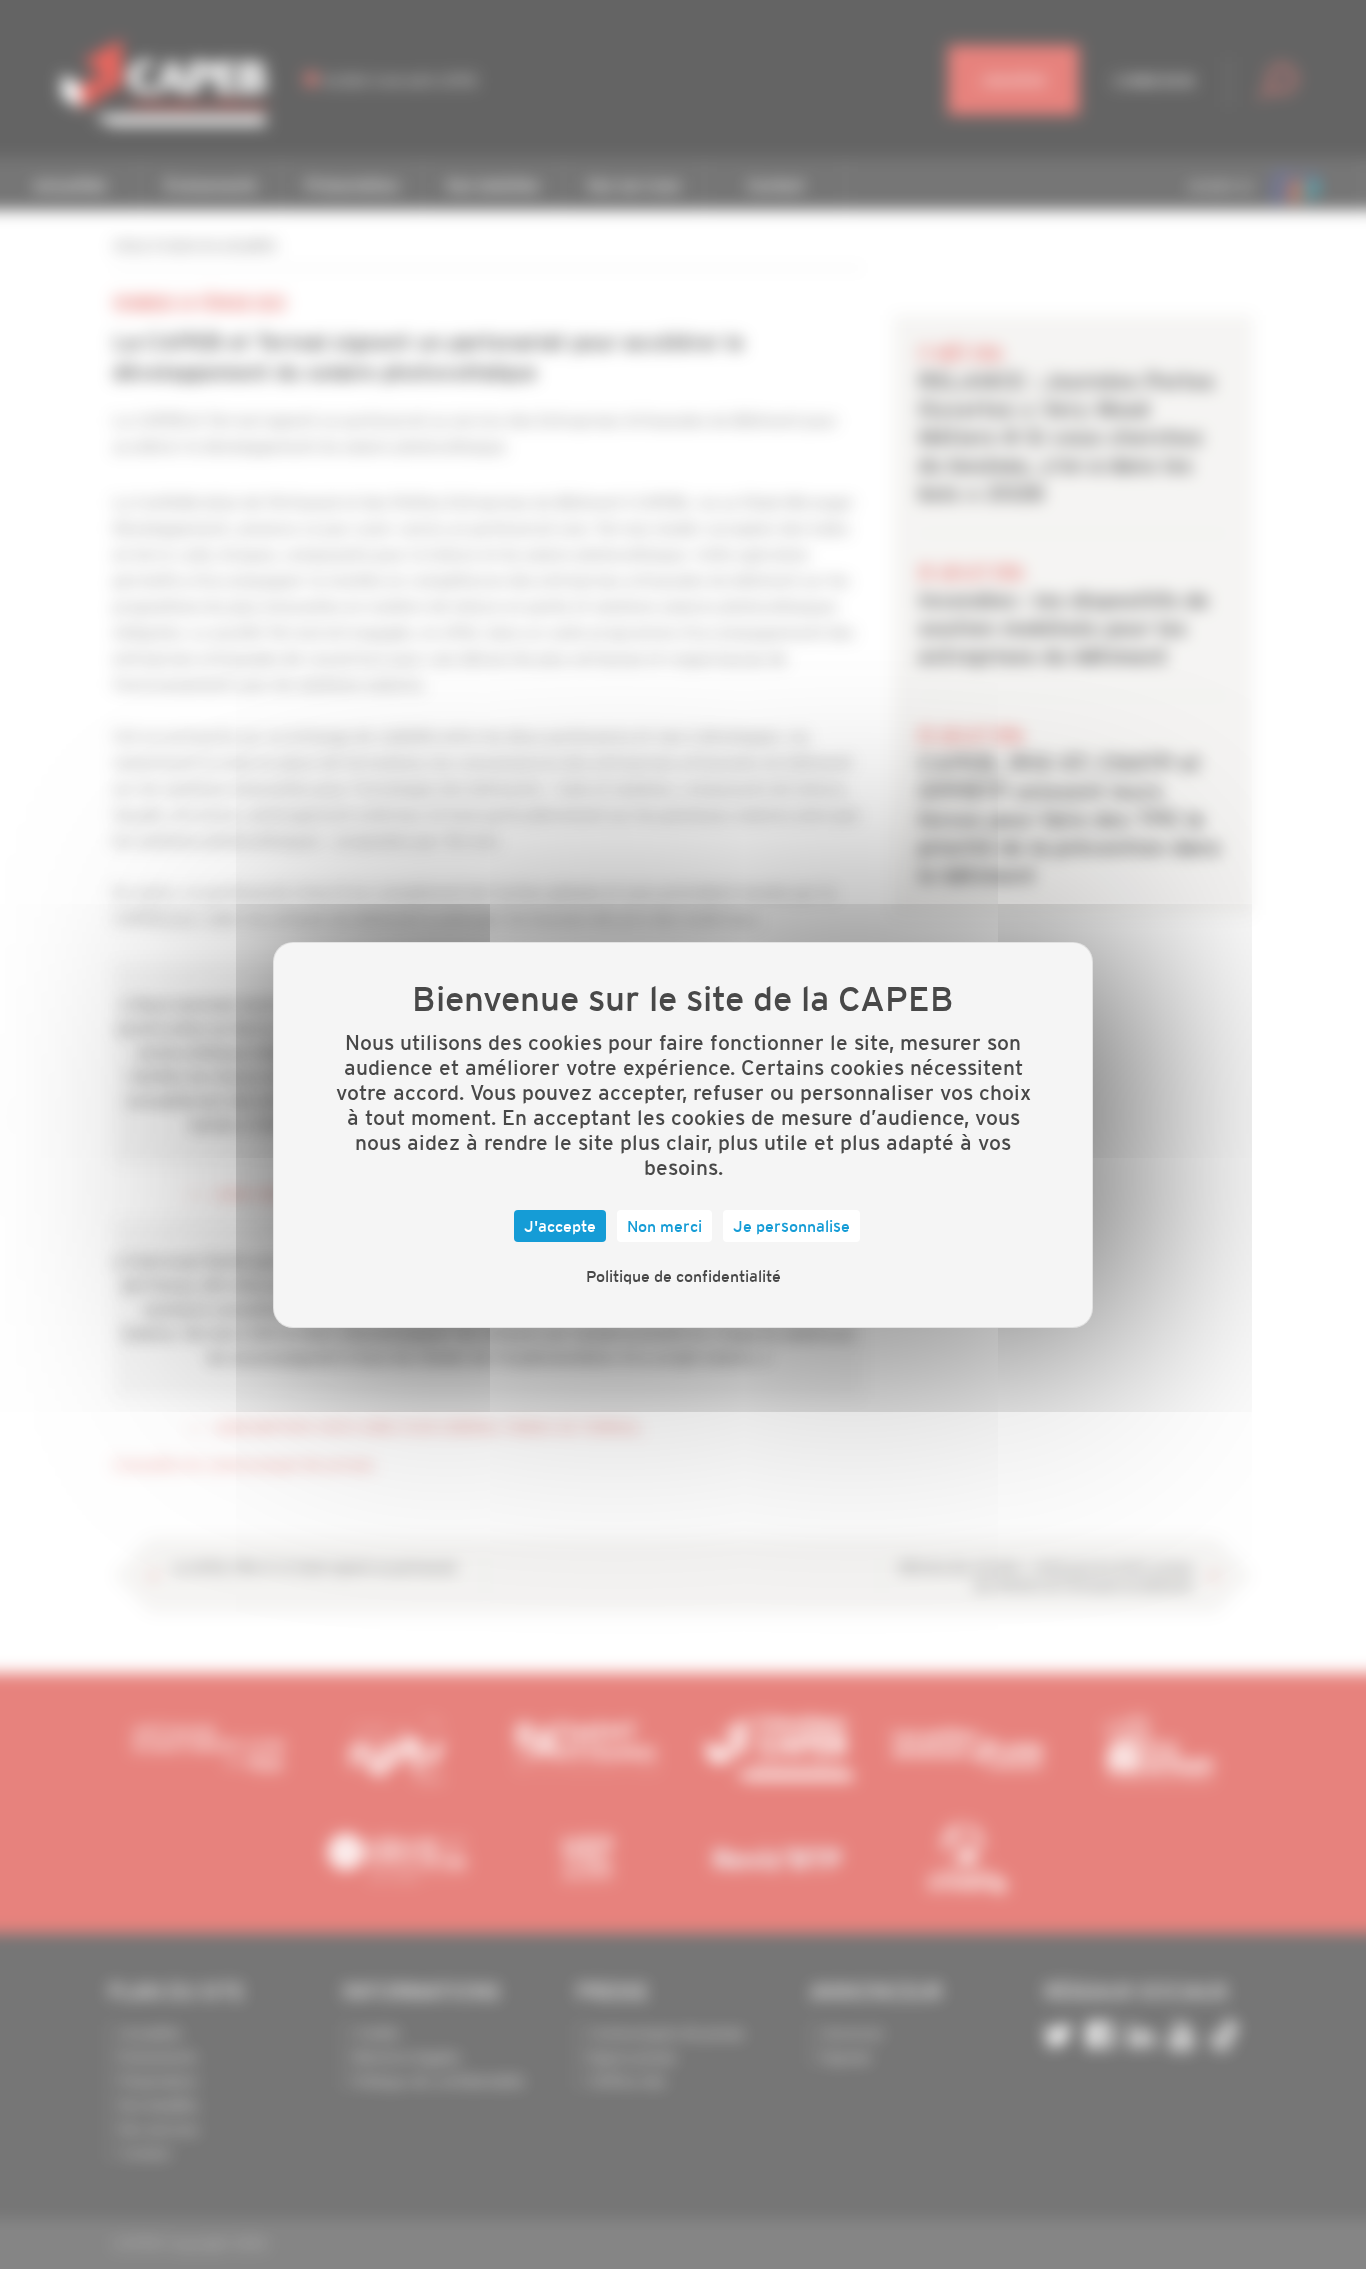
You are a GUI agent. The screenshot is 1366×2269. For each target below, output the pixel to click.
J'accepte (560, 1226)
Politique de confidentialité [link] (683, 1276)
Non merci (664, 1226)
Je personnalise (791, 1226)
